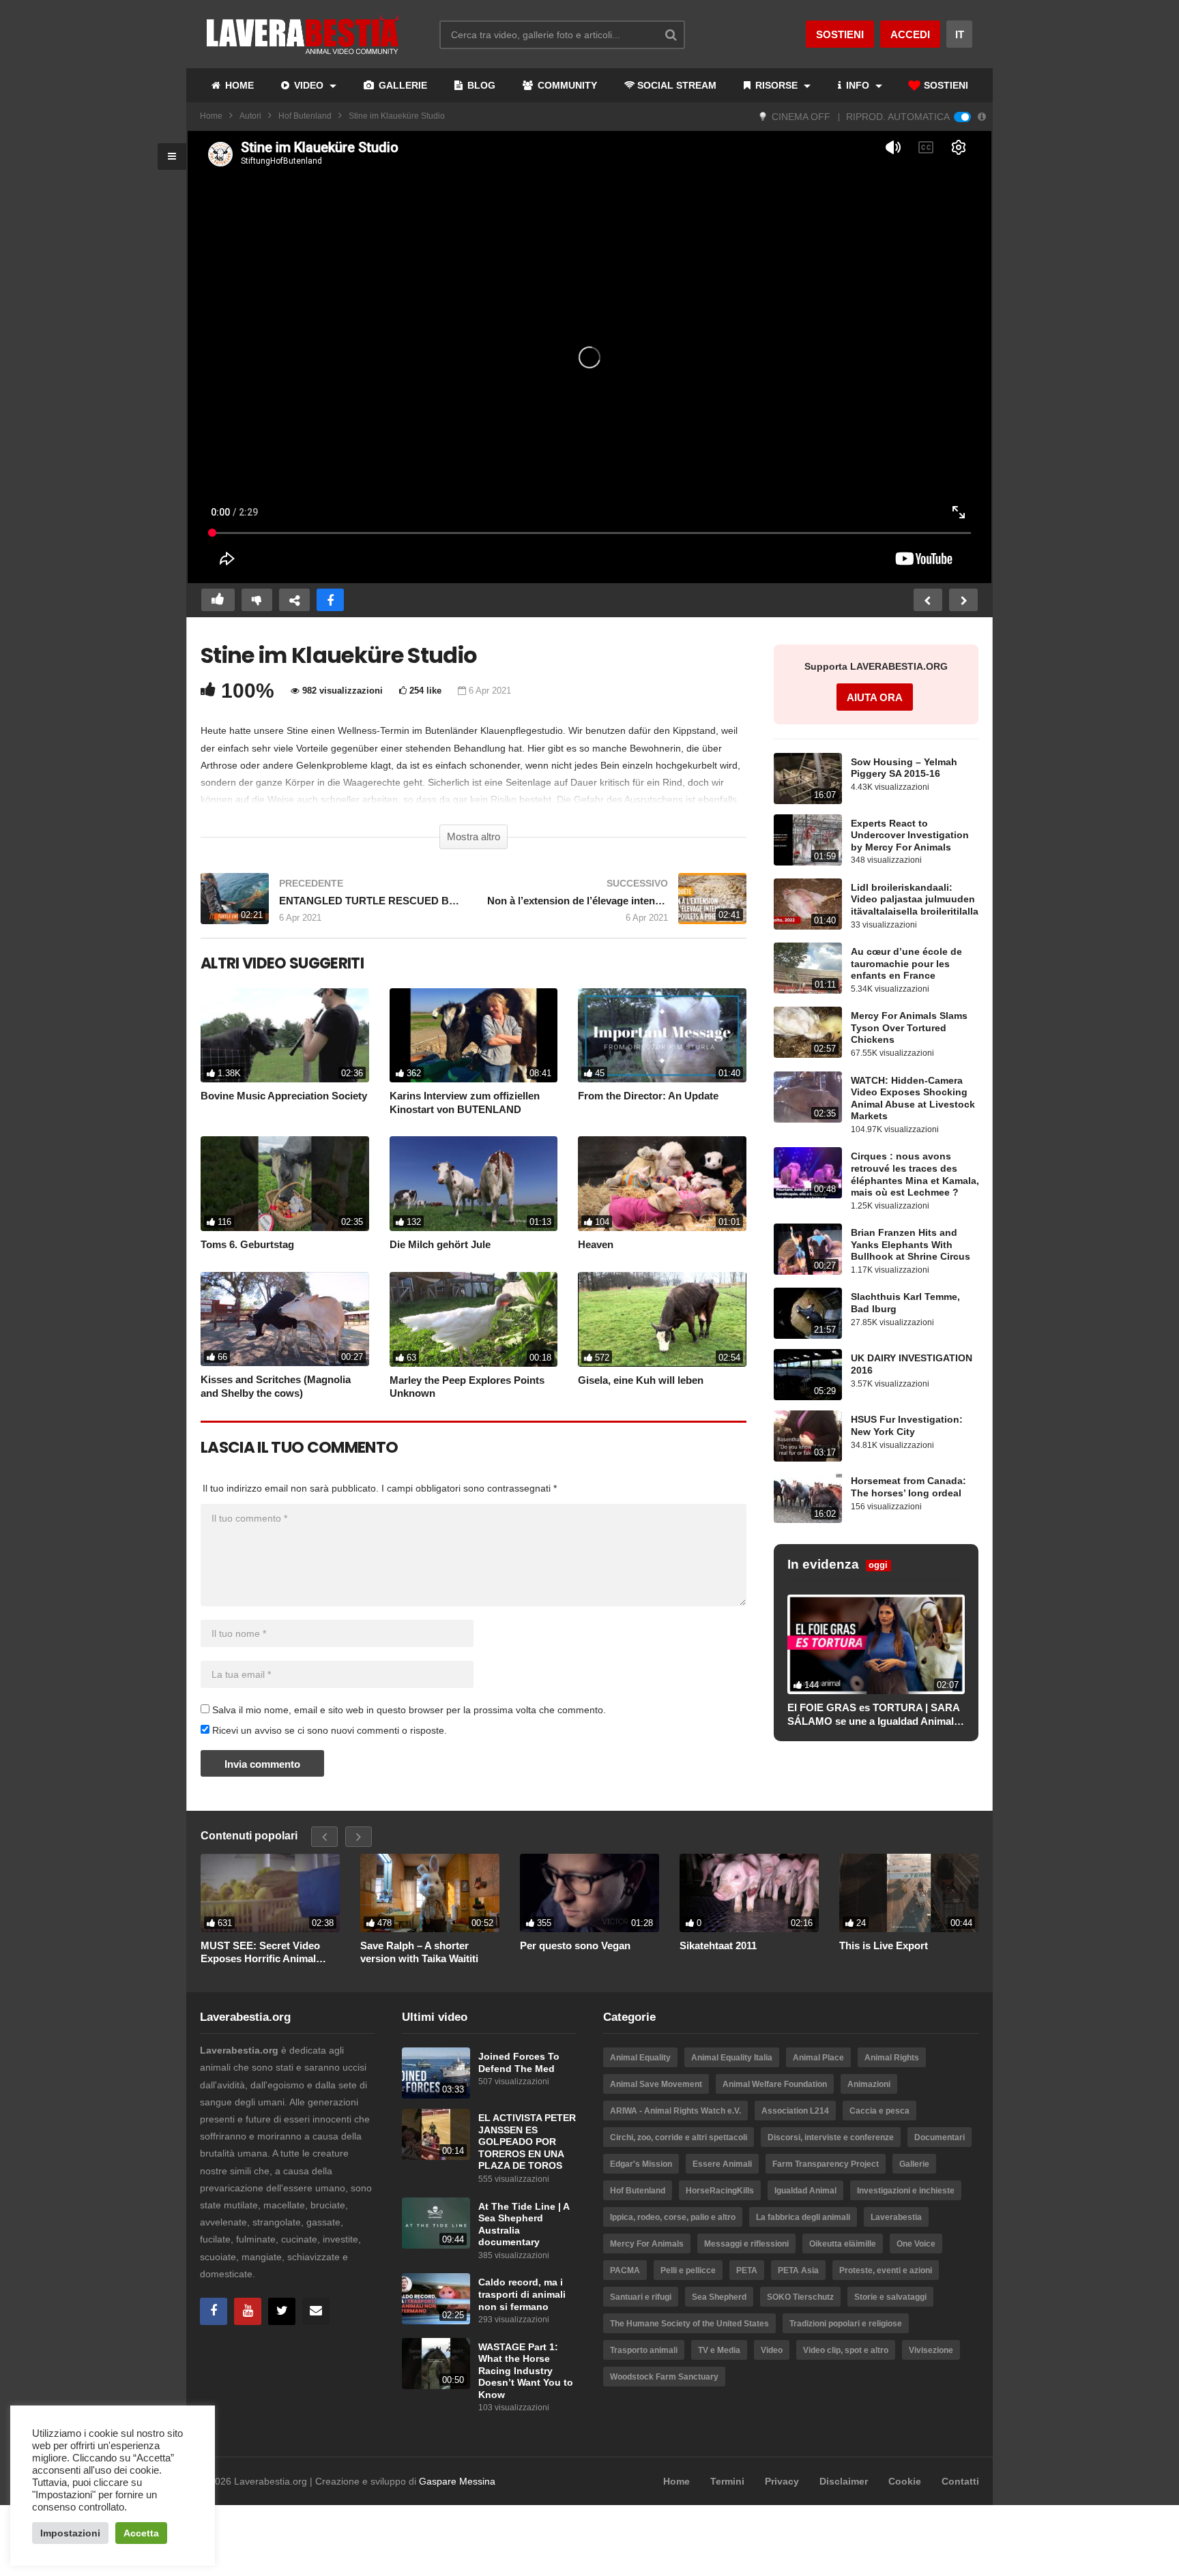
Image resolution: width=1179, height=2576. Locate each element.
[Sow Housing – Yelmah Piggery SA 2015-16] (808, 779)
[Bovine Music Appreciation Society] (285, 1036)
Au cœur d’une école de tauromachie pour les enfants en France (906, 964)
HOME (238, 85)
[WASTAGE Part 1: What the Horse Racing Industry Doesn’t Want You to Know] (436, 2364)
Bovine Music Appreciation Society (284, 1096)
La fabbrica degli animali (803, 2217)
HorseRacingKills (720, 2191)
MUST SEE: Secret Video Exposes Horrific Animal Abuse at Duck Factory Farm (268, 1953)
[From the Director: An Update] (662, 1036)
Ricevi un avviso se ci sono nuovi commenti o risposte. (328, 1730)
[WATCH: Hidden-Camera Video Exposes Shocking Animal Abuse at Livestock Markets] (808, 1097)
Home (211, 116)
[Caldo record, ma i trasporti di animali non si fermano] (436, 2299)
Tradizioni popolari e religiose (846, 2324)
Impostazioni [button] (70, 2533)
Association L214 (795, 2111)
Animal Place (818, 2058)
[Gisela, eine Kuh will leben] (662, 1319)
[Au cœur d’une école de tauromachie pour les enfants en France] (808, 968)
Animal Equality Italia (732, 2058)
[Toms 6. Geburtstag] (285, 1184)
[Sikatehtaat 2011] (749, 1893)
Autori (250, 116)
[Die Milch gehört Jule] (474, 1184)
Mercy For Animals (647, 2244)
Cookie (905, 2481)
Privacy (782, 2481)
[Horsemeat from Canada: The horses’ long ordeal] (808, 1497)
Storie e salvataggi (890, 2297)
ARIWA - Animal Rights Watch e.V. (675, 2111)
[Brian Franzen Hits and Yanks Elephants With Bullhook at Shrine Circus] (808, 1249)
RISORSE (776, 85)
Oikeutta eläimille (843, 2244)
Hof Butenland (305, 116)
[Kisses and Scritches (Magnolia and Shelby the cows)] (285, 1319)
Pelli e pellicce (688, 2270)
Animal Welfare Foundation (775, 2084)
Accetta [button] (141, 2533)
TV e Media (719, 2350)
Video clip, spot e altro (846, 2350)
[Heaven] (662, 1184)
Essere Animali (722, 2164)
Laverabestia (896, 2217)
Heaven (596, 1244)
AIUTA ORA (875, 697)
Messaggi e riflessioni (746, 2244)
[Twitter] (282, 2311)
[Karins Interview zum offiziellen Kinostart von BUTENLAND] (474, 1036)
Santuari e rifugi (641, 2297)
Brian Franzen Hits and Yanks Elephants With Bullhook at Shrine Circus (911, 1245)
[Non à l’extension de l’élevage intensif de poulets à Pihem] (617, 905)
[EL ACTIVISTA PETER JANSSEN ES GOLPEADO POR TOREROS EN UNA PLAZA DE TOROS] (436, 2134)
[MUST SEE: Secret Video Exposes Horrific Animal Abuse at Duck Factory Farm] (270, 1893)
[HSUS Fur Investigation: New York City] (808, 1436)
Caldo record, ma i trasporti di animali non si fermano (522, 2294)
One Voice (916, 2244)
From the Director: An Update (648, 1096)
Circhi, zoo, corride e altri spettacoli (679, 2137)
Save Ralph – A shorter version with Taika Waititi (419, 1952)
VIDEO (309, 85)
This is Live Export (884, 1945)
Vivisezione (931, 2350)
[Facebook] (214, 2311)
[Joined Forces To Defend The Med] (436, 2073)
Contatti (960, 2481)
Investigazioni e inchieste (906, 2191)
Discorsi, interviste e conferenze (831, 2137)
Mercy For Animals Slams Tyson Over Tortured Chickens (909, 1028)
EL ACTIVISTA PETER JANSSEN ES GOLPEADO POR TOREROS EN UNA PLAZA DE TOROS (527, 2142)
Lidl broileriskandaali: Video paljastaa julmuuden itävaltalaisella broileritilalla (915, 900)
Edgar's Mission (641, 2164)
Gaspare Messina (457, 2481)
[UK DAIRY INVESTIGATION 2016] (808, 1375)
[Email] (316, 2311)
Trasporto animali (644, 2350)
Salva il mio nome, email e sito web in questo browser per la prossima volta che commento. (409, 1710)
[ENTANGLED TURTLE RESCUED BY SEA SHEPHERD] (330, 905)
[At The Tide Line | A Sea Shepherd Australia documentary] (436, 2223)
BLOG (480, 85)
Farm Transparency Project (826, 2164)
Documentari (940, 2137)
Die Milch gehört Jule (440, 1244)
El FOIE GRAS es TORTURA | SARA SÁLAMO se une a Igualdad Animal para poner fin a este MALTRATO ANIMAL (873, 1715)
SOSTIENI (945, 85)
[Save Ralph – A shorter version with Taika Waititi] (430, 1893)
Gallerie (914, 2164)
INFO (858, 85)
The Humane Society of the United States (689, 2324)
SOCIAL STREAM (677, 85)
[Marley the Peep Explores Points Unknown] (474, 1319)
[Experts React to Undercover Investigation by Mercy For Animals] (808, 840)
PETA (747, 2270)
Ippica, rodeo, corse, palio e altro (673, 2217)
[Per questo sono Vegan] (589, 1893)
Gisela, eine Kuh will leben (641, 1380)
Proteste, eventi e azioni (886, 2270)
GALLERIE (402, 85)
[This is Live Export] (909, 1893)
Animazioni (869, 2084)
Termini (727, 2481)
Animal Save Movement (656, 2084)
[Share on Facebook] (330, 600)
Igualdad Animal (805, 2191)
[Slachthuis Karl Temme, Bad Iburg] (808, 1313)
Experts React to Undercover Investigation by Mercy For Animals (910, 835)
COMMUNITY (566, 85)
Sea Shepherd (719, 2297)
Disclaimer (844, 2481)
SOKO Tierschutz (800, 2297)
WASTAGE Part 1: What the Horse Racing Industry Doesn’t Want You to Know (526, 2371)
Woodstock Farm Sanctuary (664, 2377)
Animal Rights (892, 2058)
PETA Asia (798, 2270)
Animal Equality (640, 2058)
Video (772, 2350)
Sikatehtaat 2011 (718, 1945)
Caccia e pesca (879, 2111)
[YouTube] (248, 2311)
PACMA (625, 2270)
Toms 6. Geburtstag (247, 1244)
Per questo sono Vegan (575, 1945)
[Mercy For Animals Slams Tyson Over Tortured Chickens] (808, 1032)
